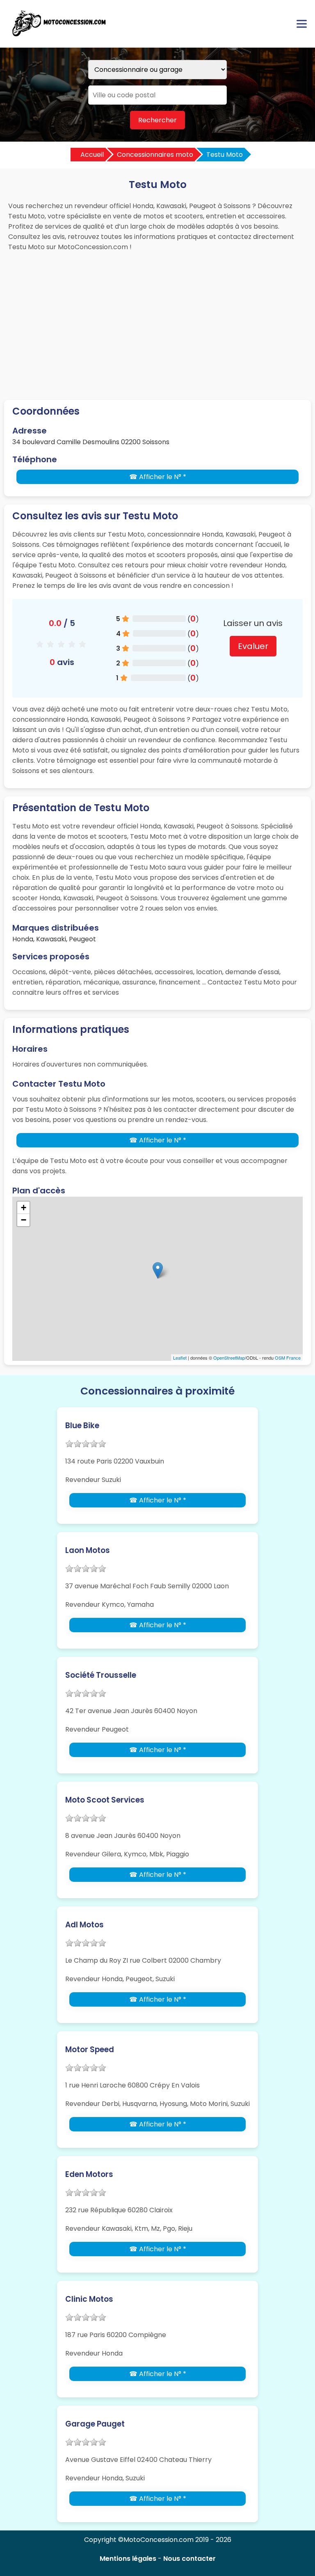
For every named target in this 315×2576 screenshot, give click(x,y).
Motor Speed (90, 2050)
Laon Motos (88, 1550)
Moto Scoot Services (105, 1800)
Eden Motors (89, 2174)
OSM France (288, 1358)
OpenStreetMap (229, 1358)
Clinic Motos (89, 2299)
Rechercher (157, 120)
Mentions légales (128, 2559)
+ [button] (24, 1208)
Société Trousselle (101, 1675)
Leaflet (180, 1358)
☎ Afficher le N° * (158, 477)
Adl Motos (84, 1925)
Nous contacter (189, 2559)
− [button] (24, 1220)
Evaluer (253, 646)
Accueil (92, 155)
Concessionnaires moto (155, 155)
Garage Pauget (95, 2424)
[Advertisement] (157, 318)
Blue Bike (82, 1426)
